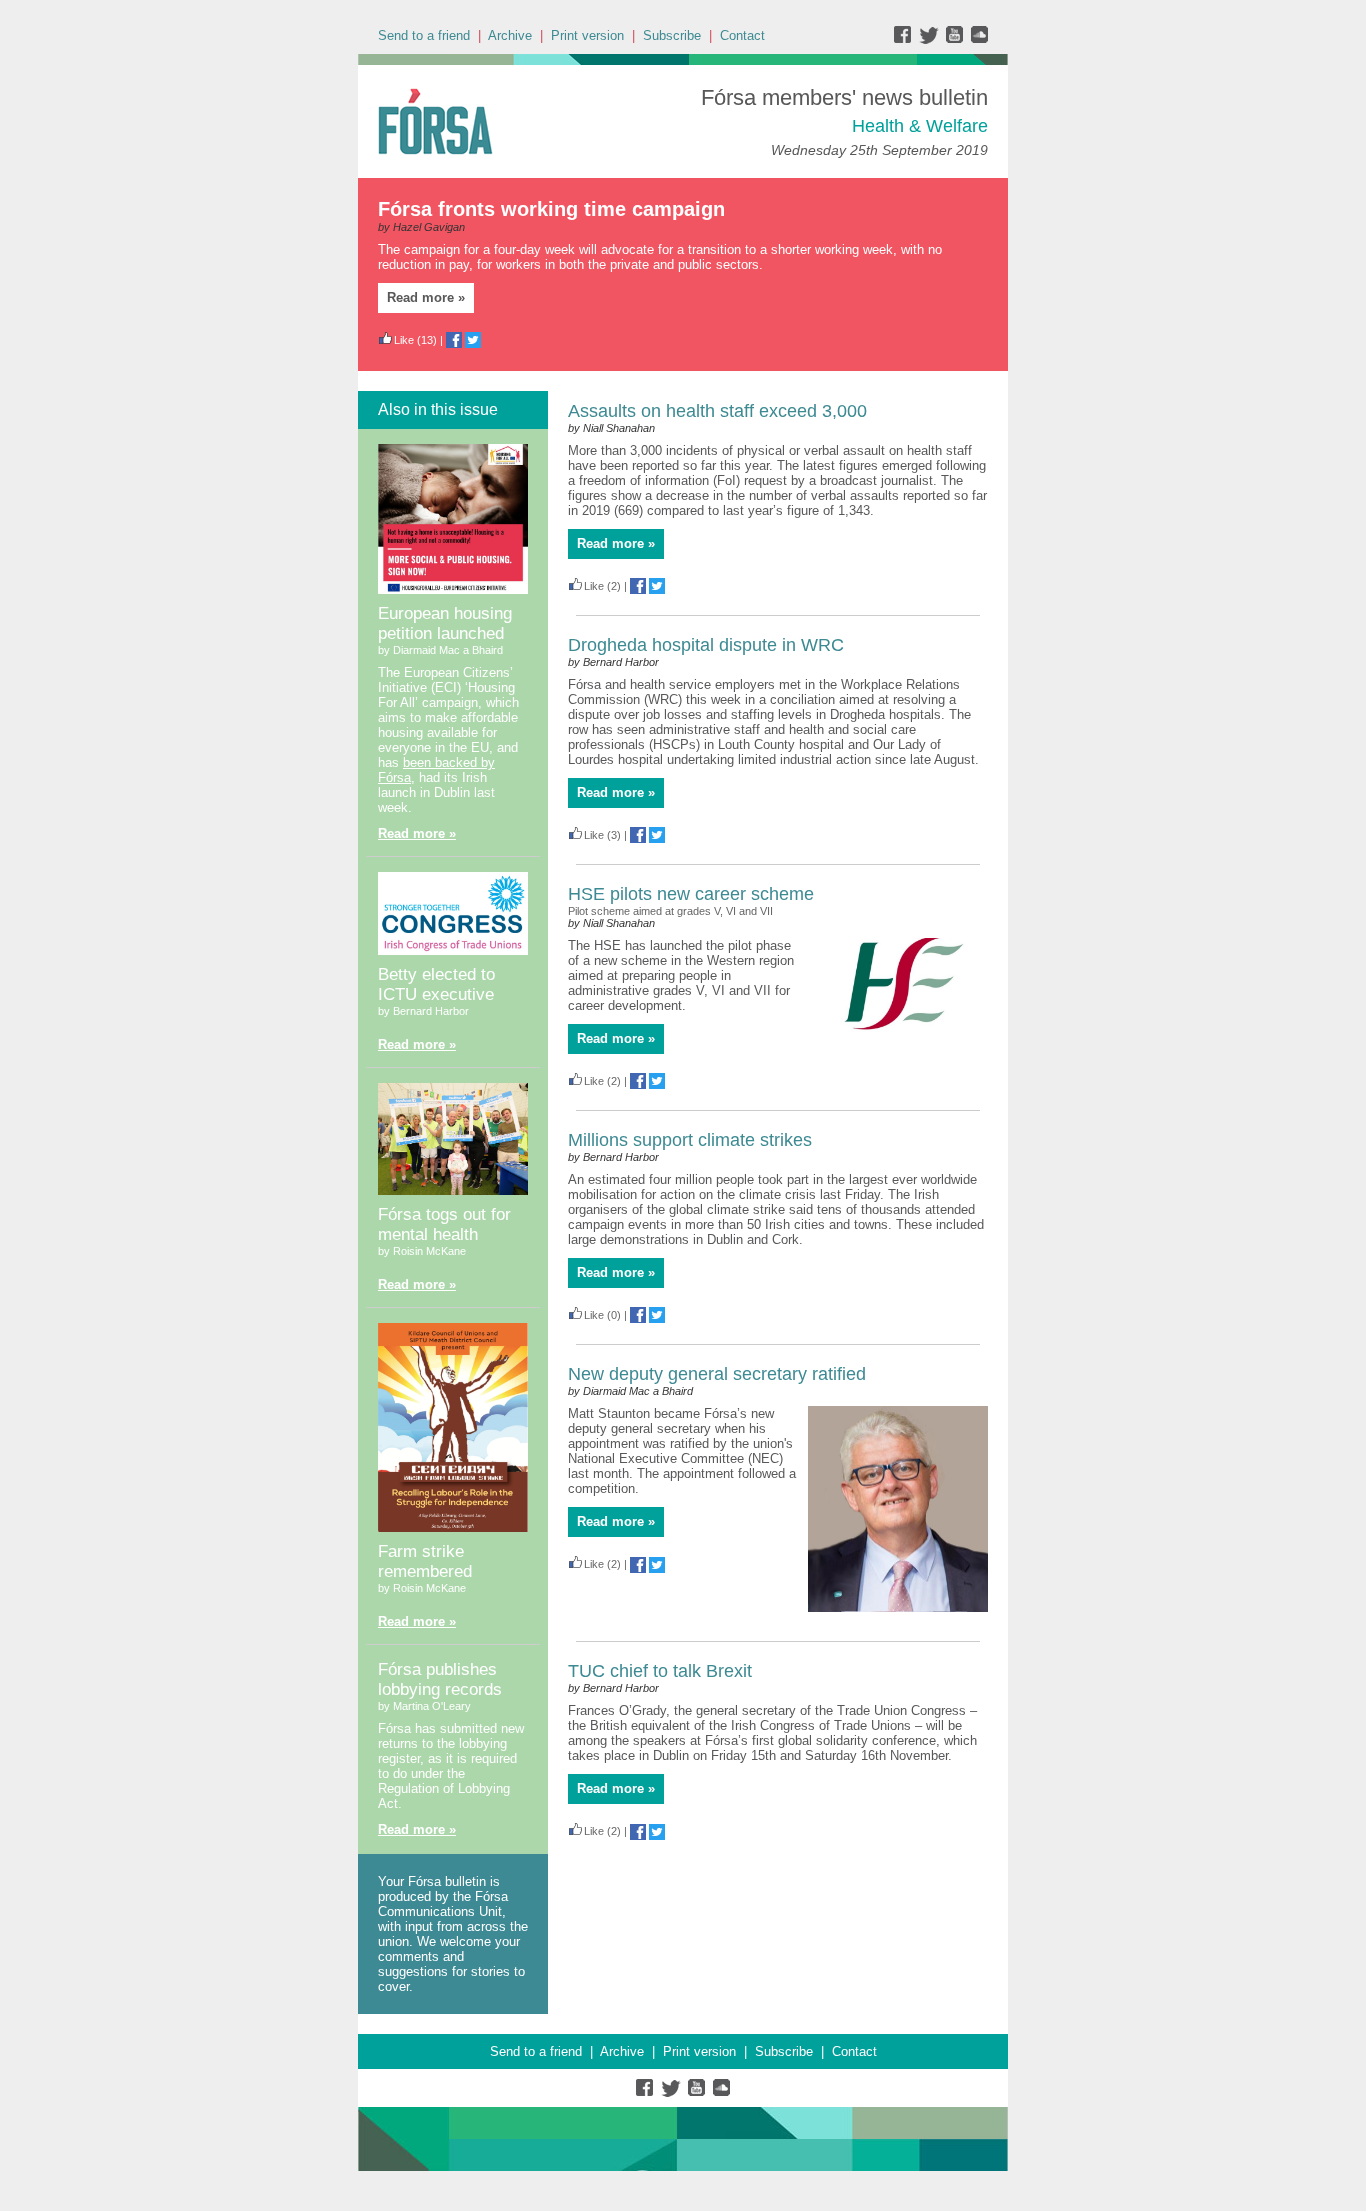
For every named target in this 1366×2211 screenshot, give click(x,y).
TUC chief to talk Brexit (660, 1671)
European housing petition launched (445, 623)
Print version (587, 35)
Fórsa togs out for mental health (444, 1224)
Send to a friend (424, 35)
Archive (510, 35)
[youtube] (956, 39)
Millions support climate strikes (690, 1140)
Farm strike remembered (425, 1561)
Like (404, 340)
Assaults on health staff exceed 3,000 (717, 411)
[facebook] (906, 39)
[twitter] (931, 39)
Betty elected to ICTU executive (436, 984)
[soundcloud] (978, 39)
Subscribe (672, 35)
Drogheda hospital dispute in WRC (706, 645)
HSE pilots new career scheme (691, 894)
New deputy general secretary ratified (717, 1374)
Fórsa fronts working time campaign (551, 209)
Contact (742, 35)
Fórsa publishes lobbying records (440, 1679)
